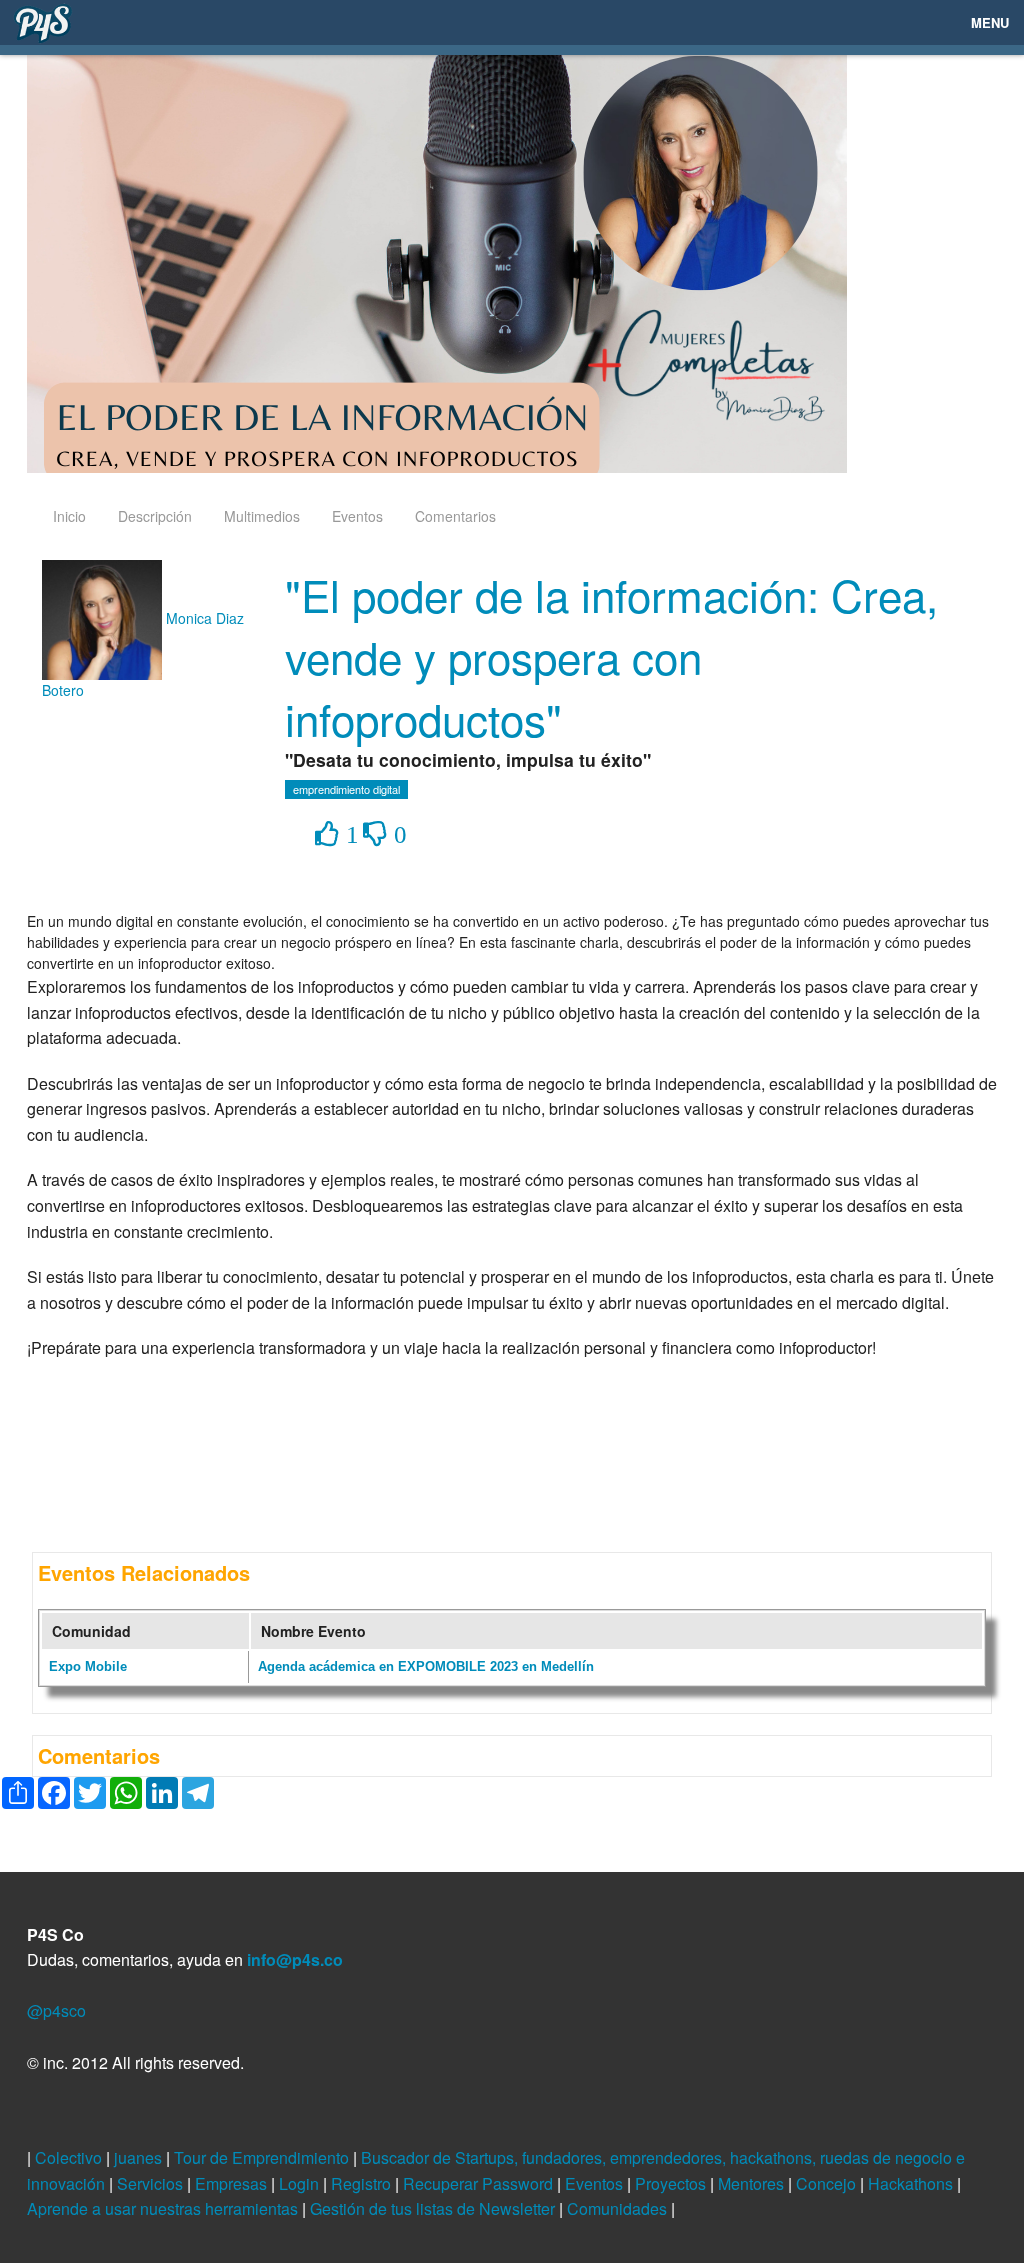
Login (301, 2183)
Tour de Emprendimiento (263, 2157)
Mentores (753, 2183)
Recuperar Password (480, 2183)
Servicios (152, 2183)
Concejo (828, 2183)
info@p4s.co (295, 1959)
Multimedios (262, 516)
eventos (357, 516)
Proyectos (672, 2183)
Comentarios (455, 516)
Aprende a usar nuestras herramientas (164, 2208)
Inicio (69, 516)
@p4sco (56, 2010)
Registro (363, 2183)
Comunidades (619, 2208)
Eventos (596, 2183)
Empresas (233, 2183)
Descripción (155, 516)
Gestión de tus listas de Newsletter (434, 2208)
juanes (140, 2157)
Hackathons (912, 2183)
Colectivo (70, 2157)
